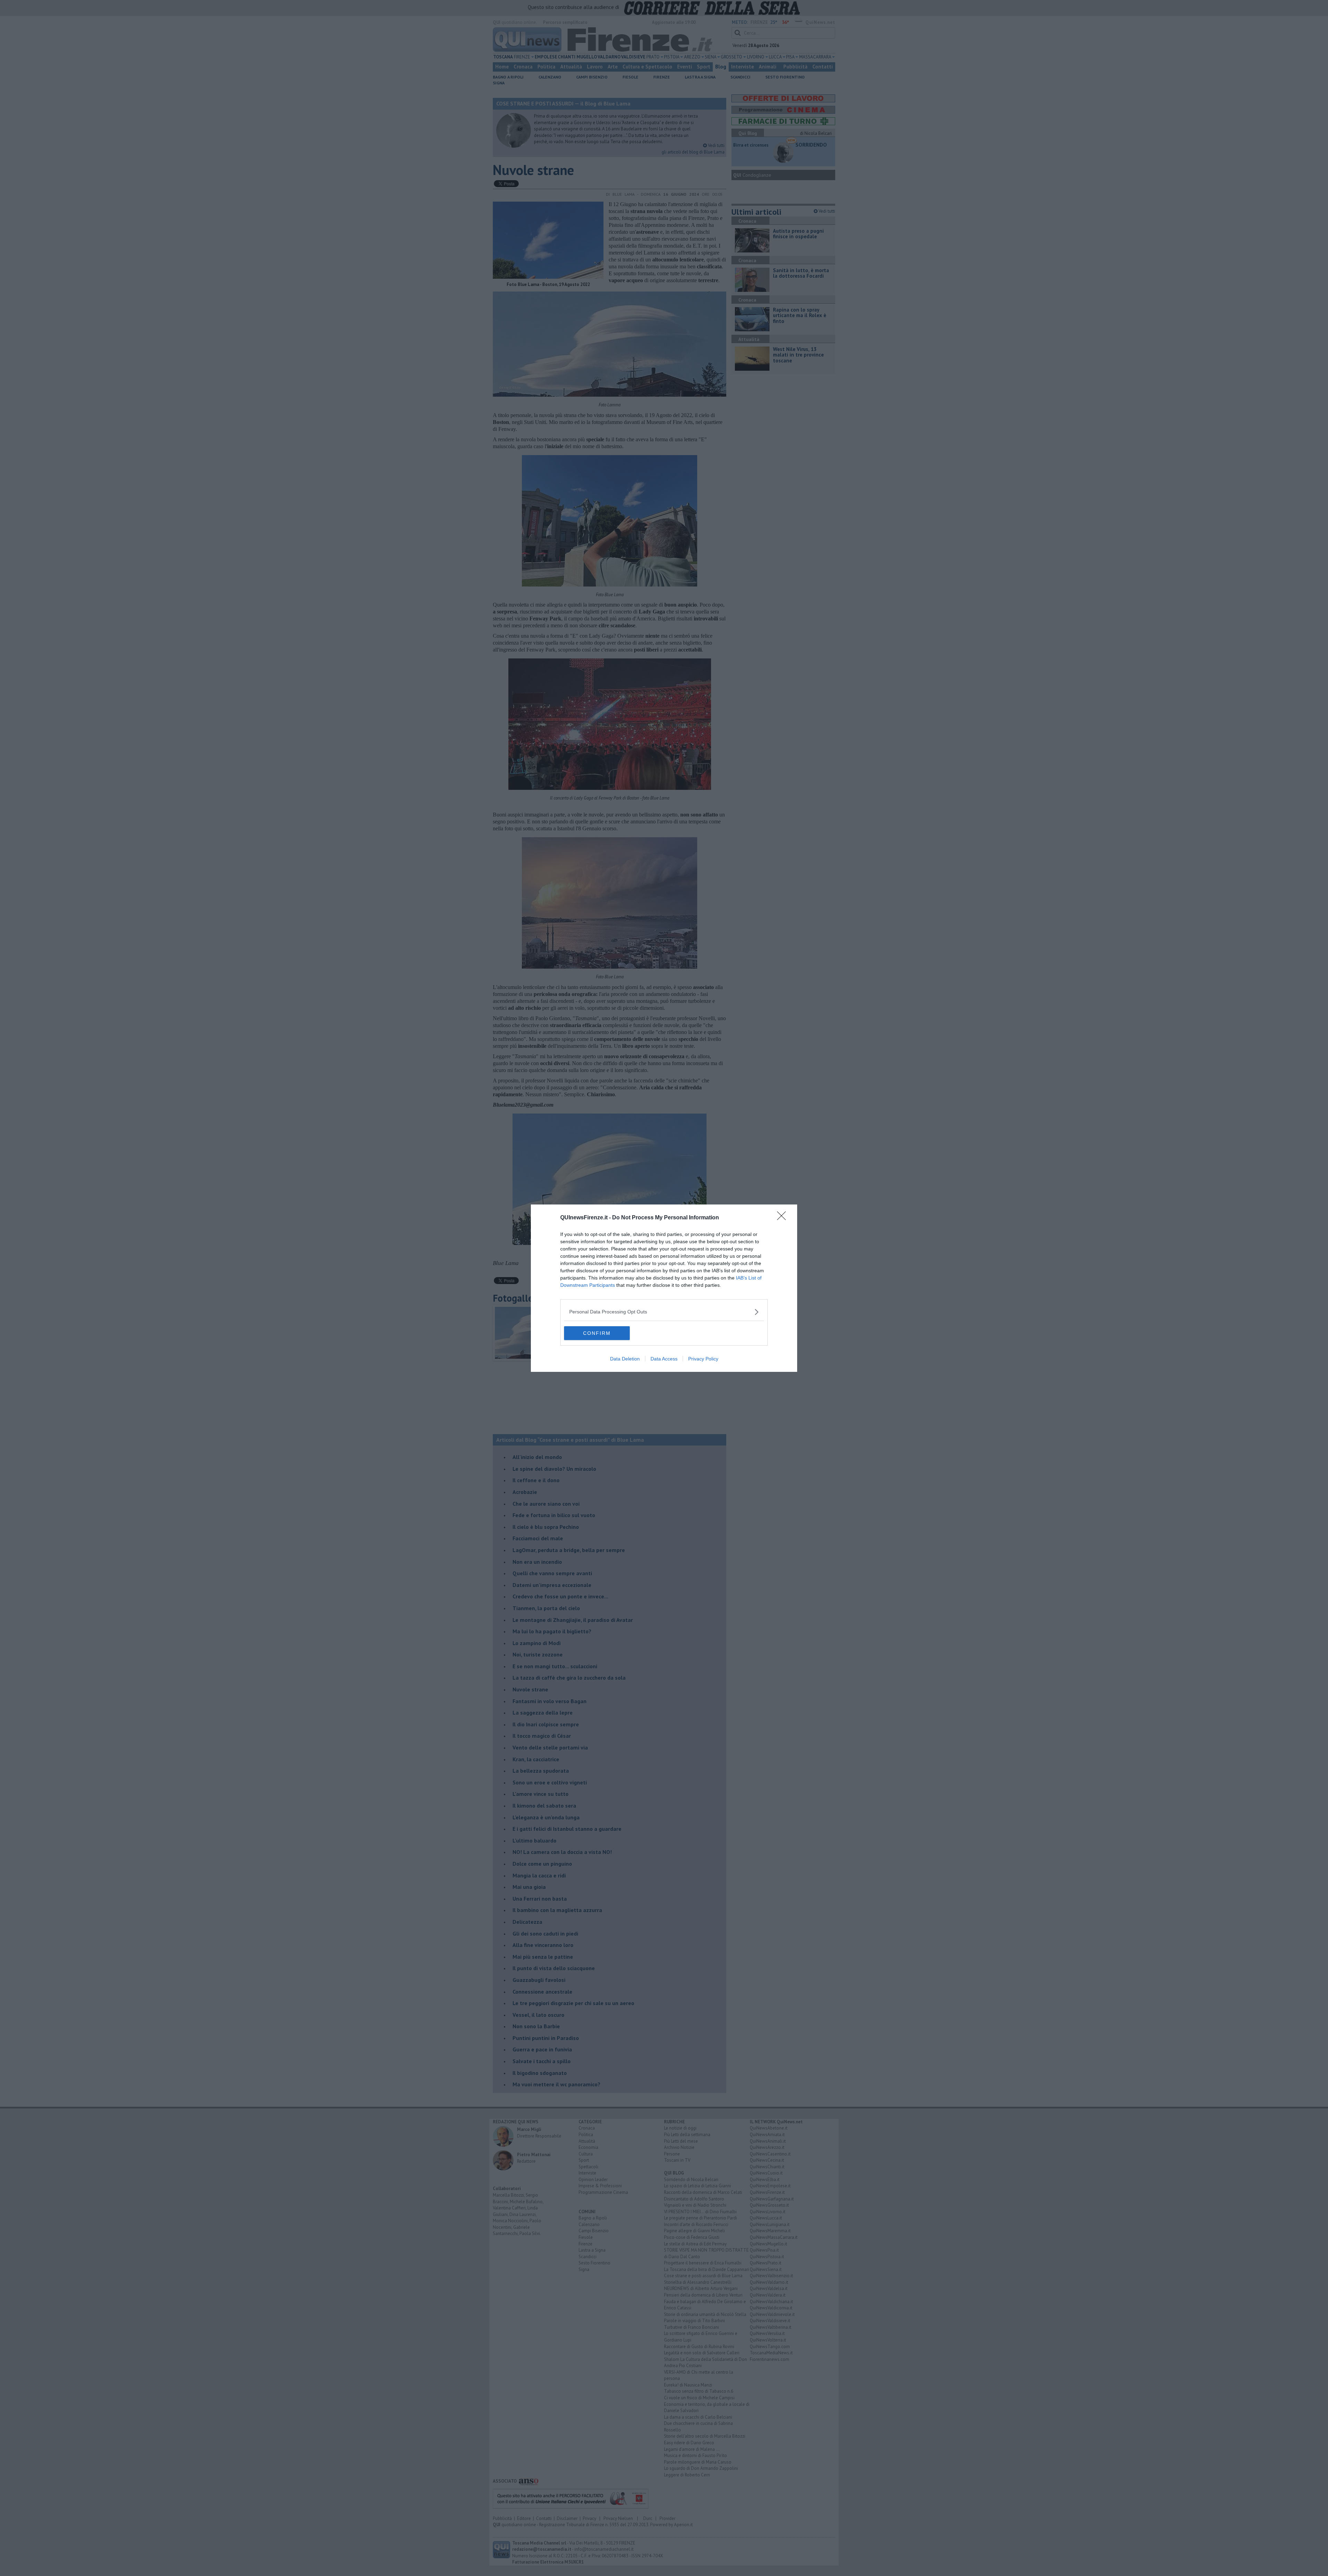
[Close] (784, 1218)
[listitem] (664, 1312)
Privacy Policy (703, 1359)
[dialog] (664, 1288)
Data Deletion (625, 1359)
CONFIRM (597, 1333)
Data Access (664, 1359)
